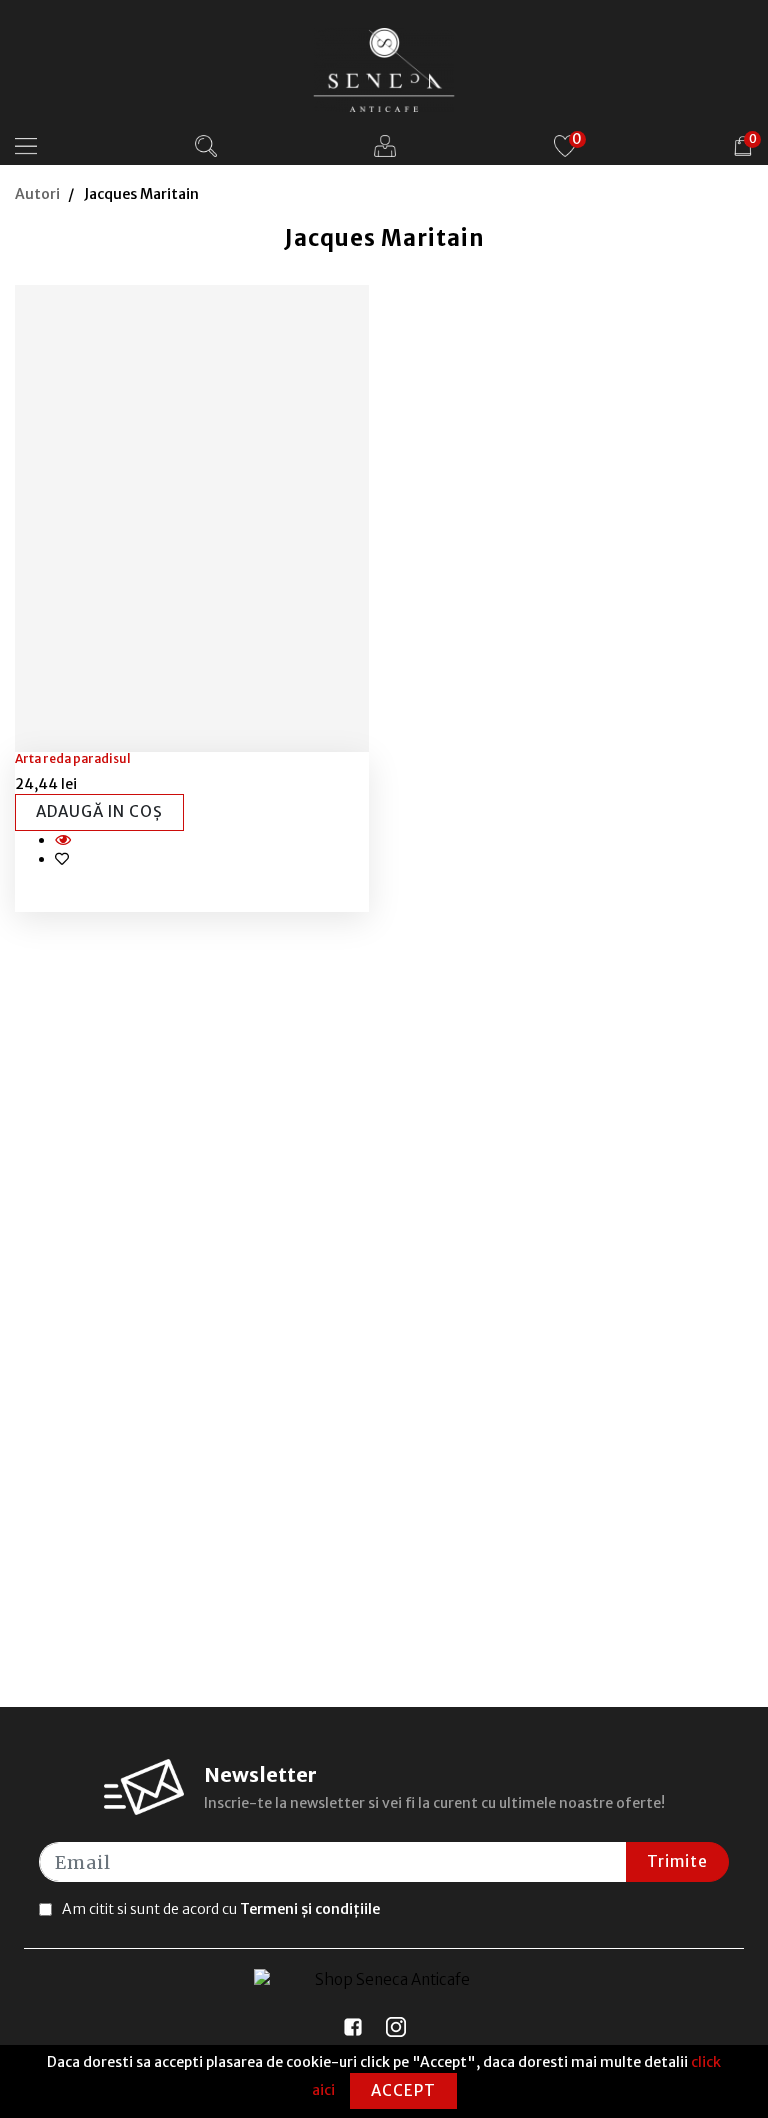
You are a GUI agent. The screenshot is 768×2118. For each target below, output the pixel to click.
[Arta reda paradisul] (192, 519)
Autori (37, 194)
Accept (403, 2090)
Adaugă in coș (99, 811)
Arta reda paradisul (73, 758)
